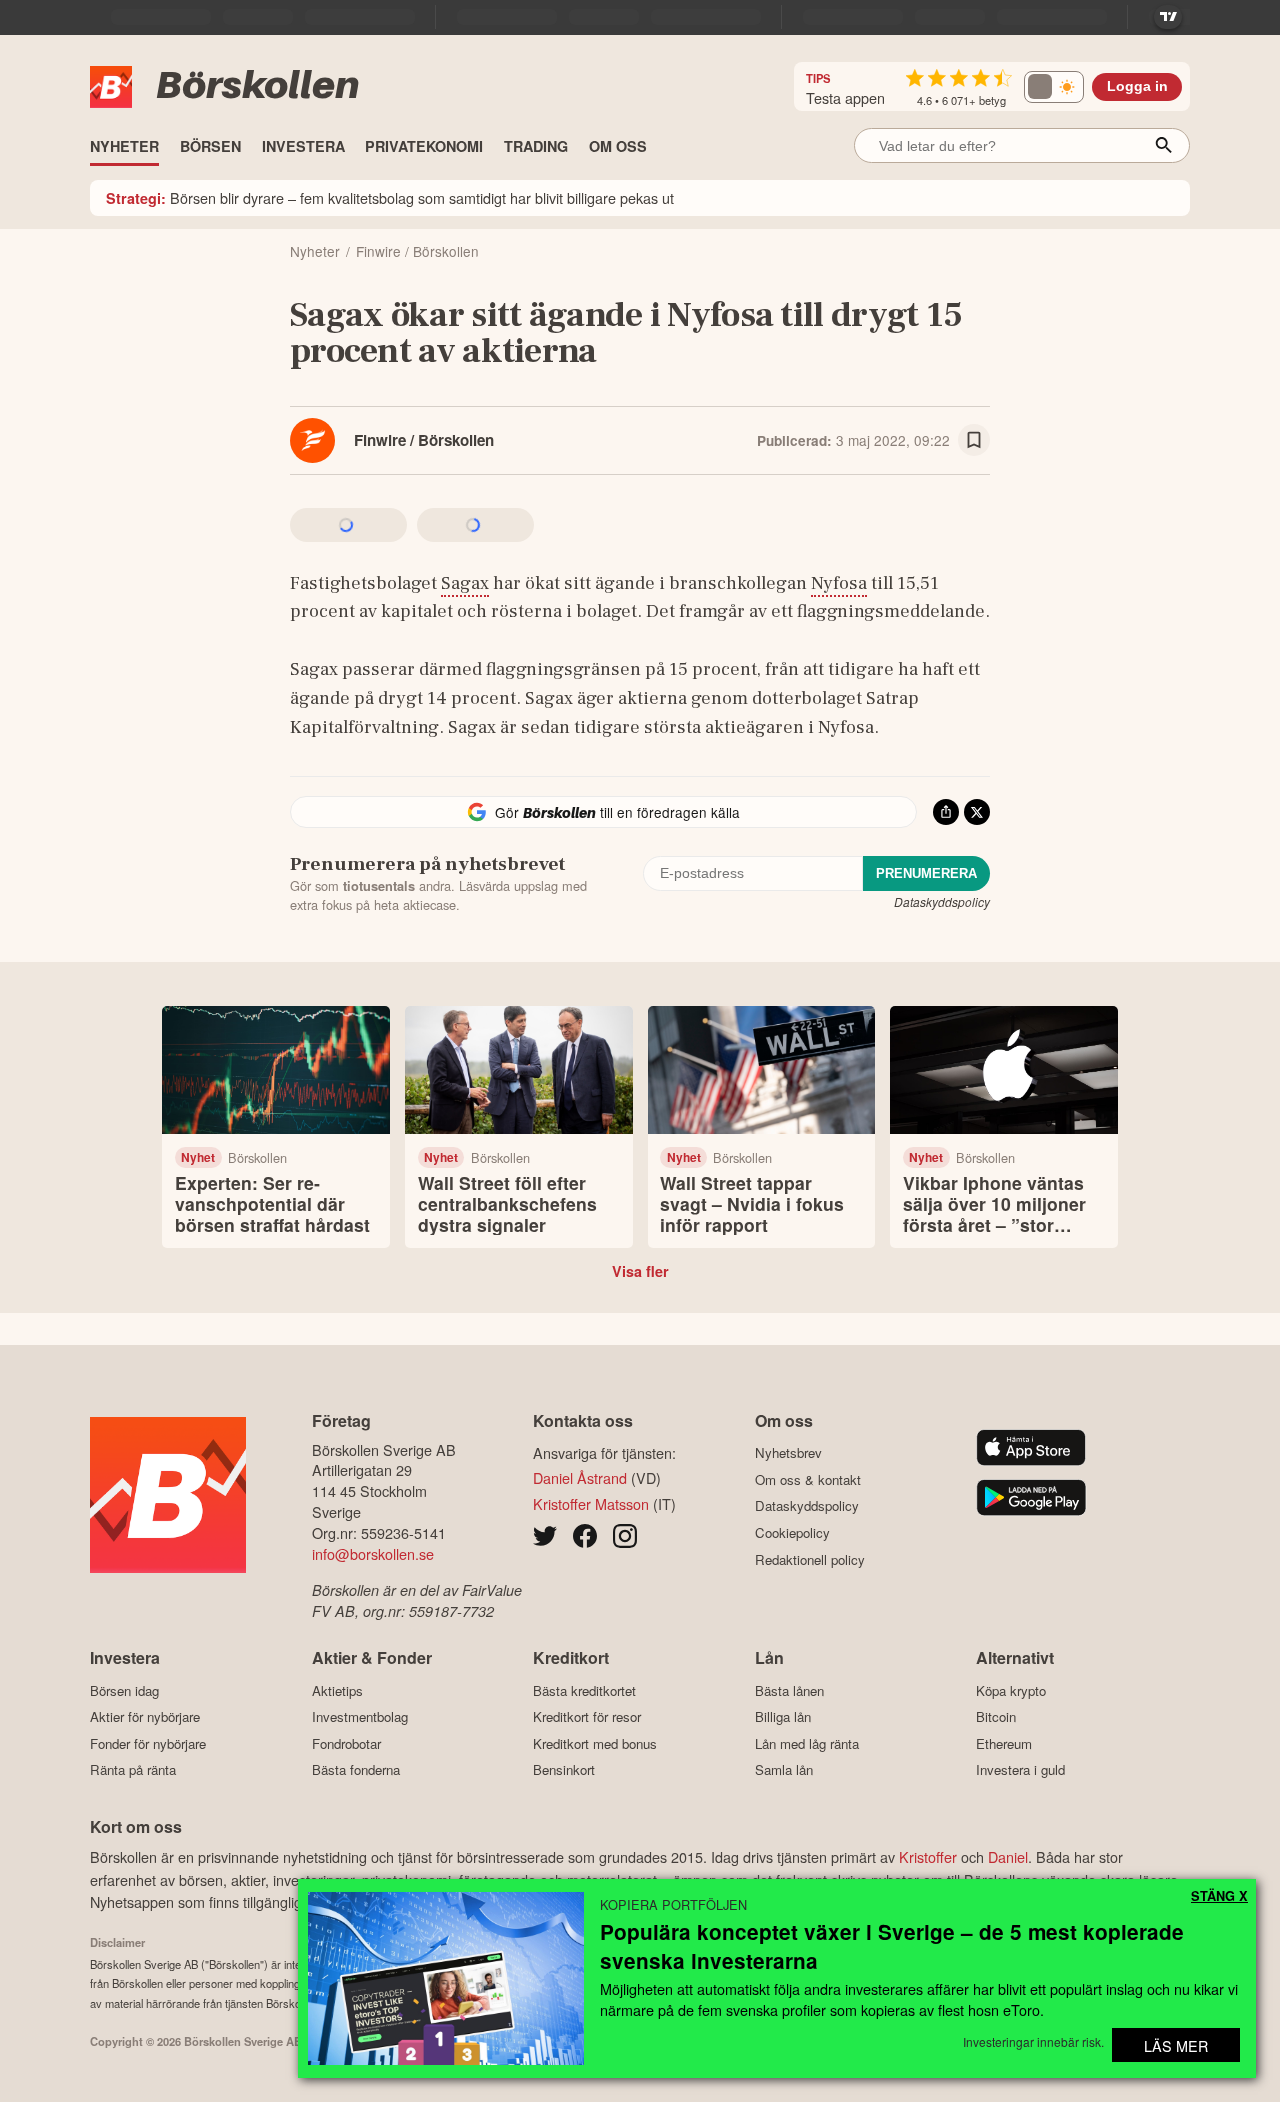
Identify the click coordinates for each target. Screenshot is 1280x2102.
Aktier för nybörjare (145, 1717)
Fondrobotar (346, 1743)
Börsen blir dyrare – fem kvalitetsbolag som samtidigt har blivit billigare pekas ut (390, 197)
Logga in (1137, 86)
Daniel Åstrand (580, 1477)
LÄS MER (1176, 2045)
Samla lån (784, 1770)
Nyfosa (839, 583)
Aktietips (337, 1690)
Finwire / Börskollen (424, 440)
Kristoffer (928, 1856)
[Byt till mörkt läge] (1054, 87)
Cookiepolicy (792, 1532)
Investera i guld (1020, 1770)
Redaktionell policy (810, 1559)
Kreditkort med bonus (595, 1743)
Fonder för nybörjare (148, 1743)
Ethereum (1004, 1743)
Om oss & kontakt (808, 1479)
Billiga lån (783, 1717)
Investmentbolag (360, 1717)
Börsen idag (124, 1690)
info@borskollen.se (373, 1553)
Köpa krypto (1011, 1690)
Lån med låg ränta (807, 1743)
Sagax (465, 583)
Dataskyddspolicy (942, 901)
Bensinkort (564, 1770)
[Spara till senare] (974, 440)
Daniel (1008, 1856)
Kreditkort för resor (587, 1717)
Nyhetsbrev (788, 1453)
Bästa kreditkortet (584, 1690)
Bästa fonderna (356, 1770)
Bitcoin (996, 1717)
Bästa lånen (789, 1690)
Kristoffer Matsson (591, 1503)
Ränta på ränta (133, 1770)
